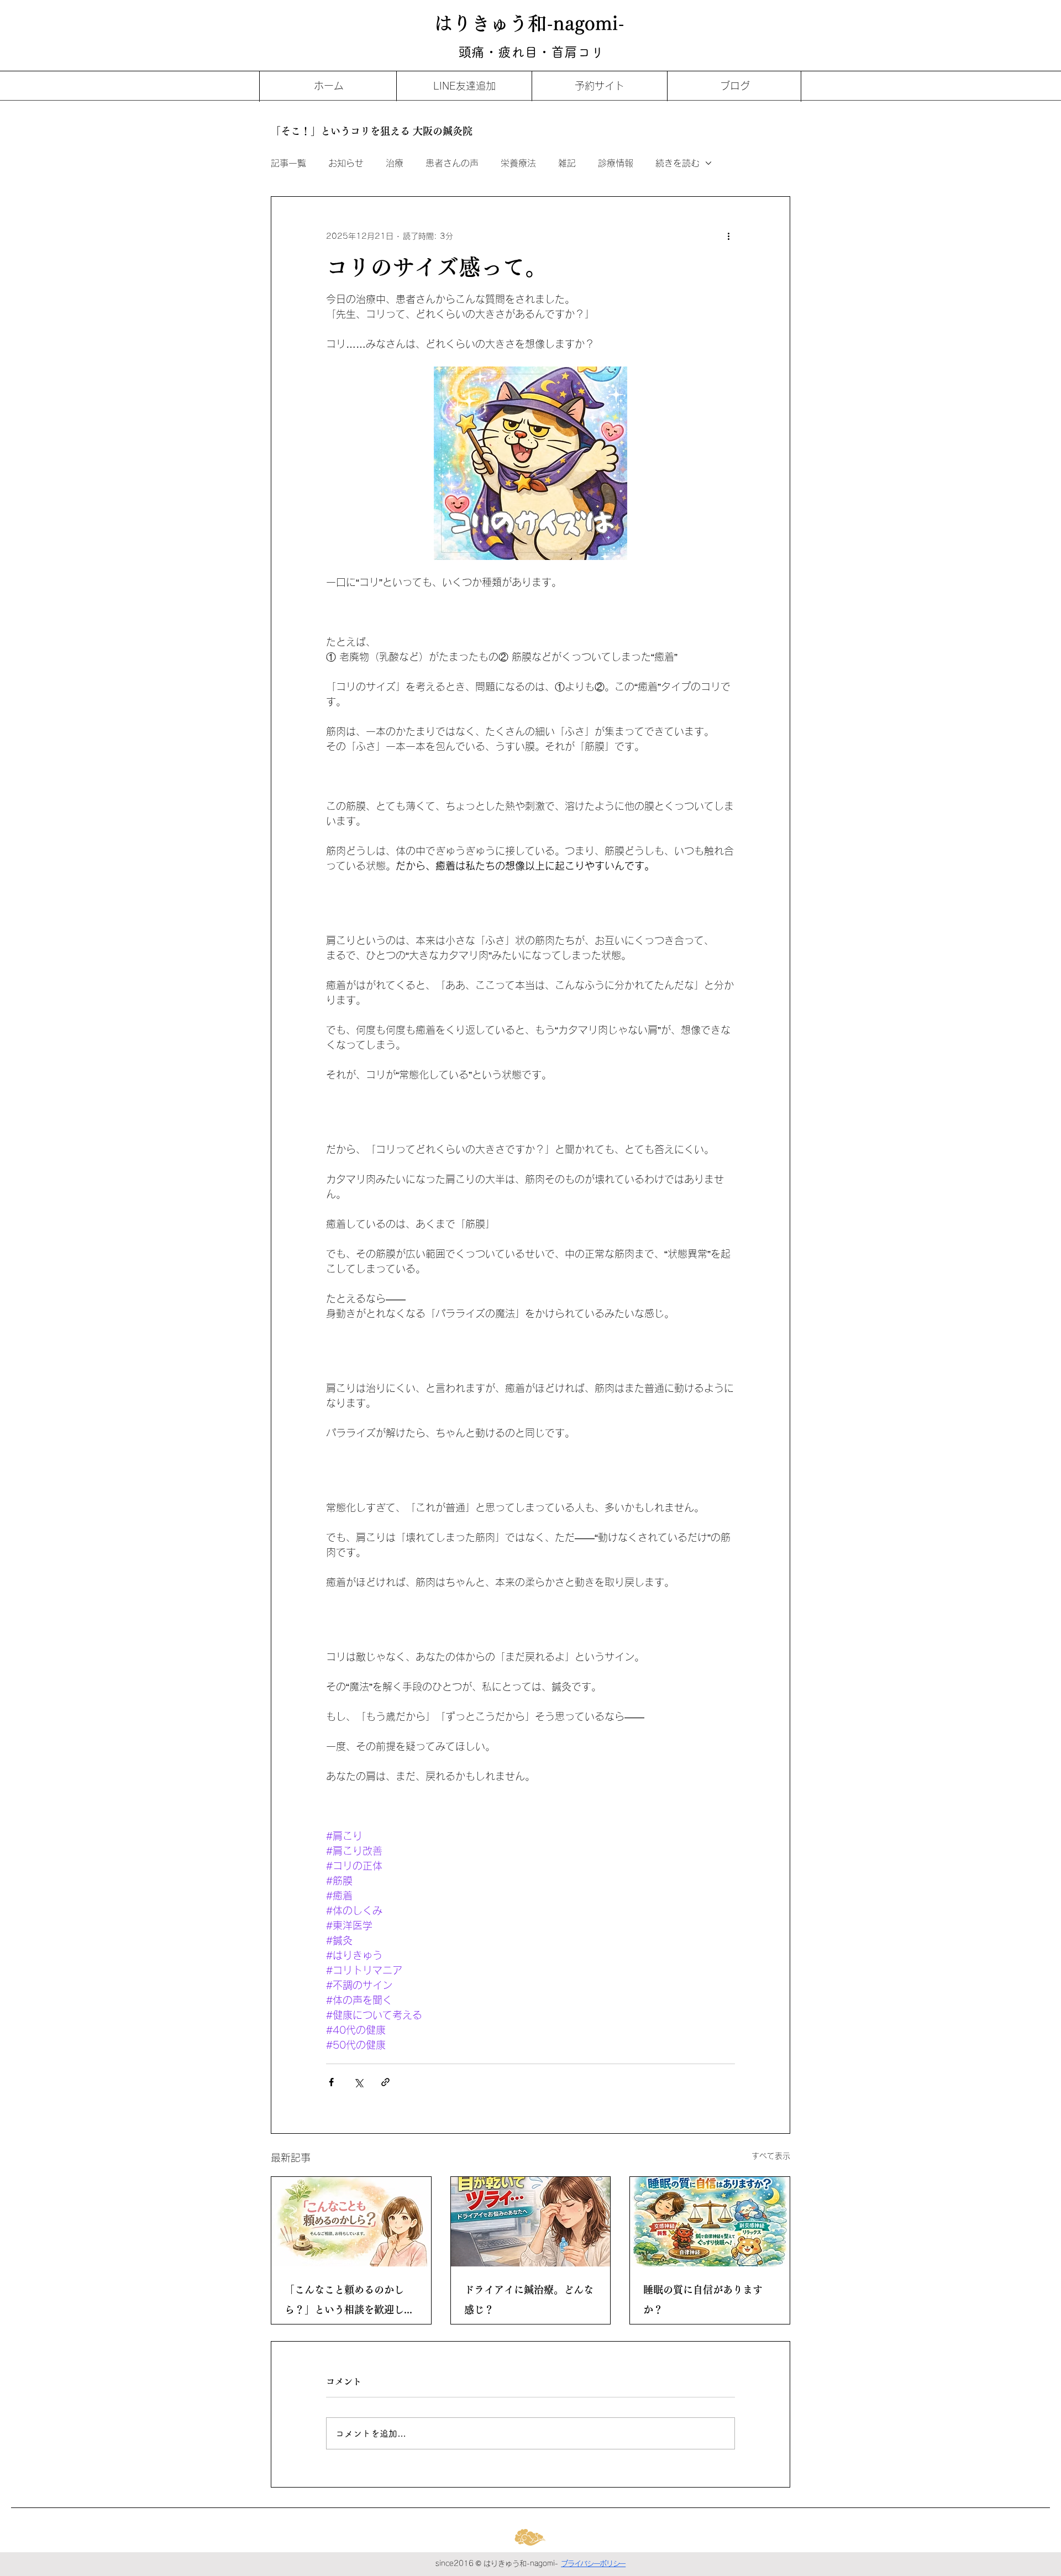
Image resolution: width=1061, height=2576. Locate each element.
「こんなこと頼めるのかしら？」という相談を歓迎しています (349, 2302)
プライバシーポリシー (593, 2564)
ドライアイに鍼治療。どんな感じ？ (529, 2300)
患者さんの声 (452, 163)
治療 (395, 163)
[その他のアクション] (728, 237)
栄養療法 (518, 163)
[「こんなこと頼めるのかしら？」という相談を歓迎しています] (351, 2222)
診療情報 (616, 163)
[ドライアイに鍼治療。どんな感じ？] (531, 2222)
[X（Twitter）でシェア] (358, 2082)
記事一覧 (288, 163)
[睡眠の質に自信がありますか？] (710, 2222)
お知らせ (346, 163)
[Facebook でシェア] (331, 2082)
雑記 (567, 163)
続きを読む (677, 163)
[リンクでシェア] (385, 2082)
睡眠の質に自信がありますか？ (703, 2300)
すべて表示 (771, 2156)
